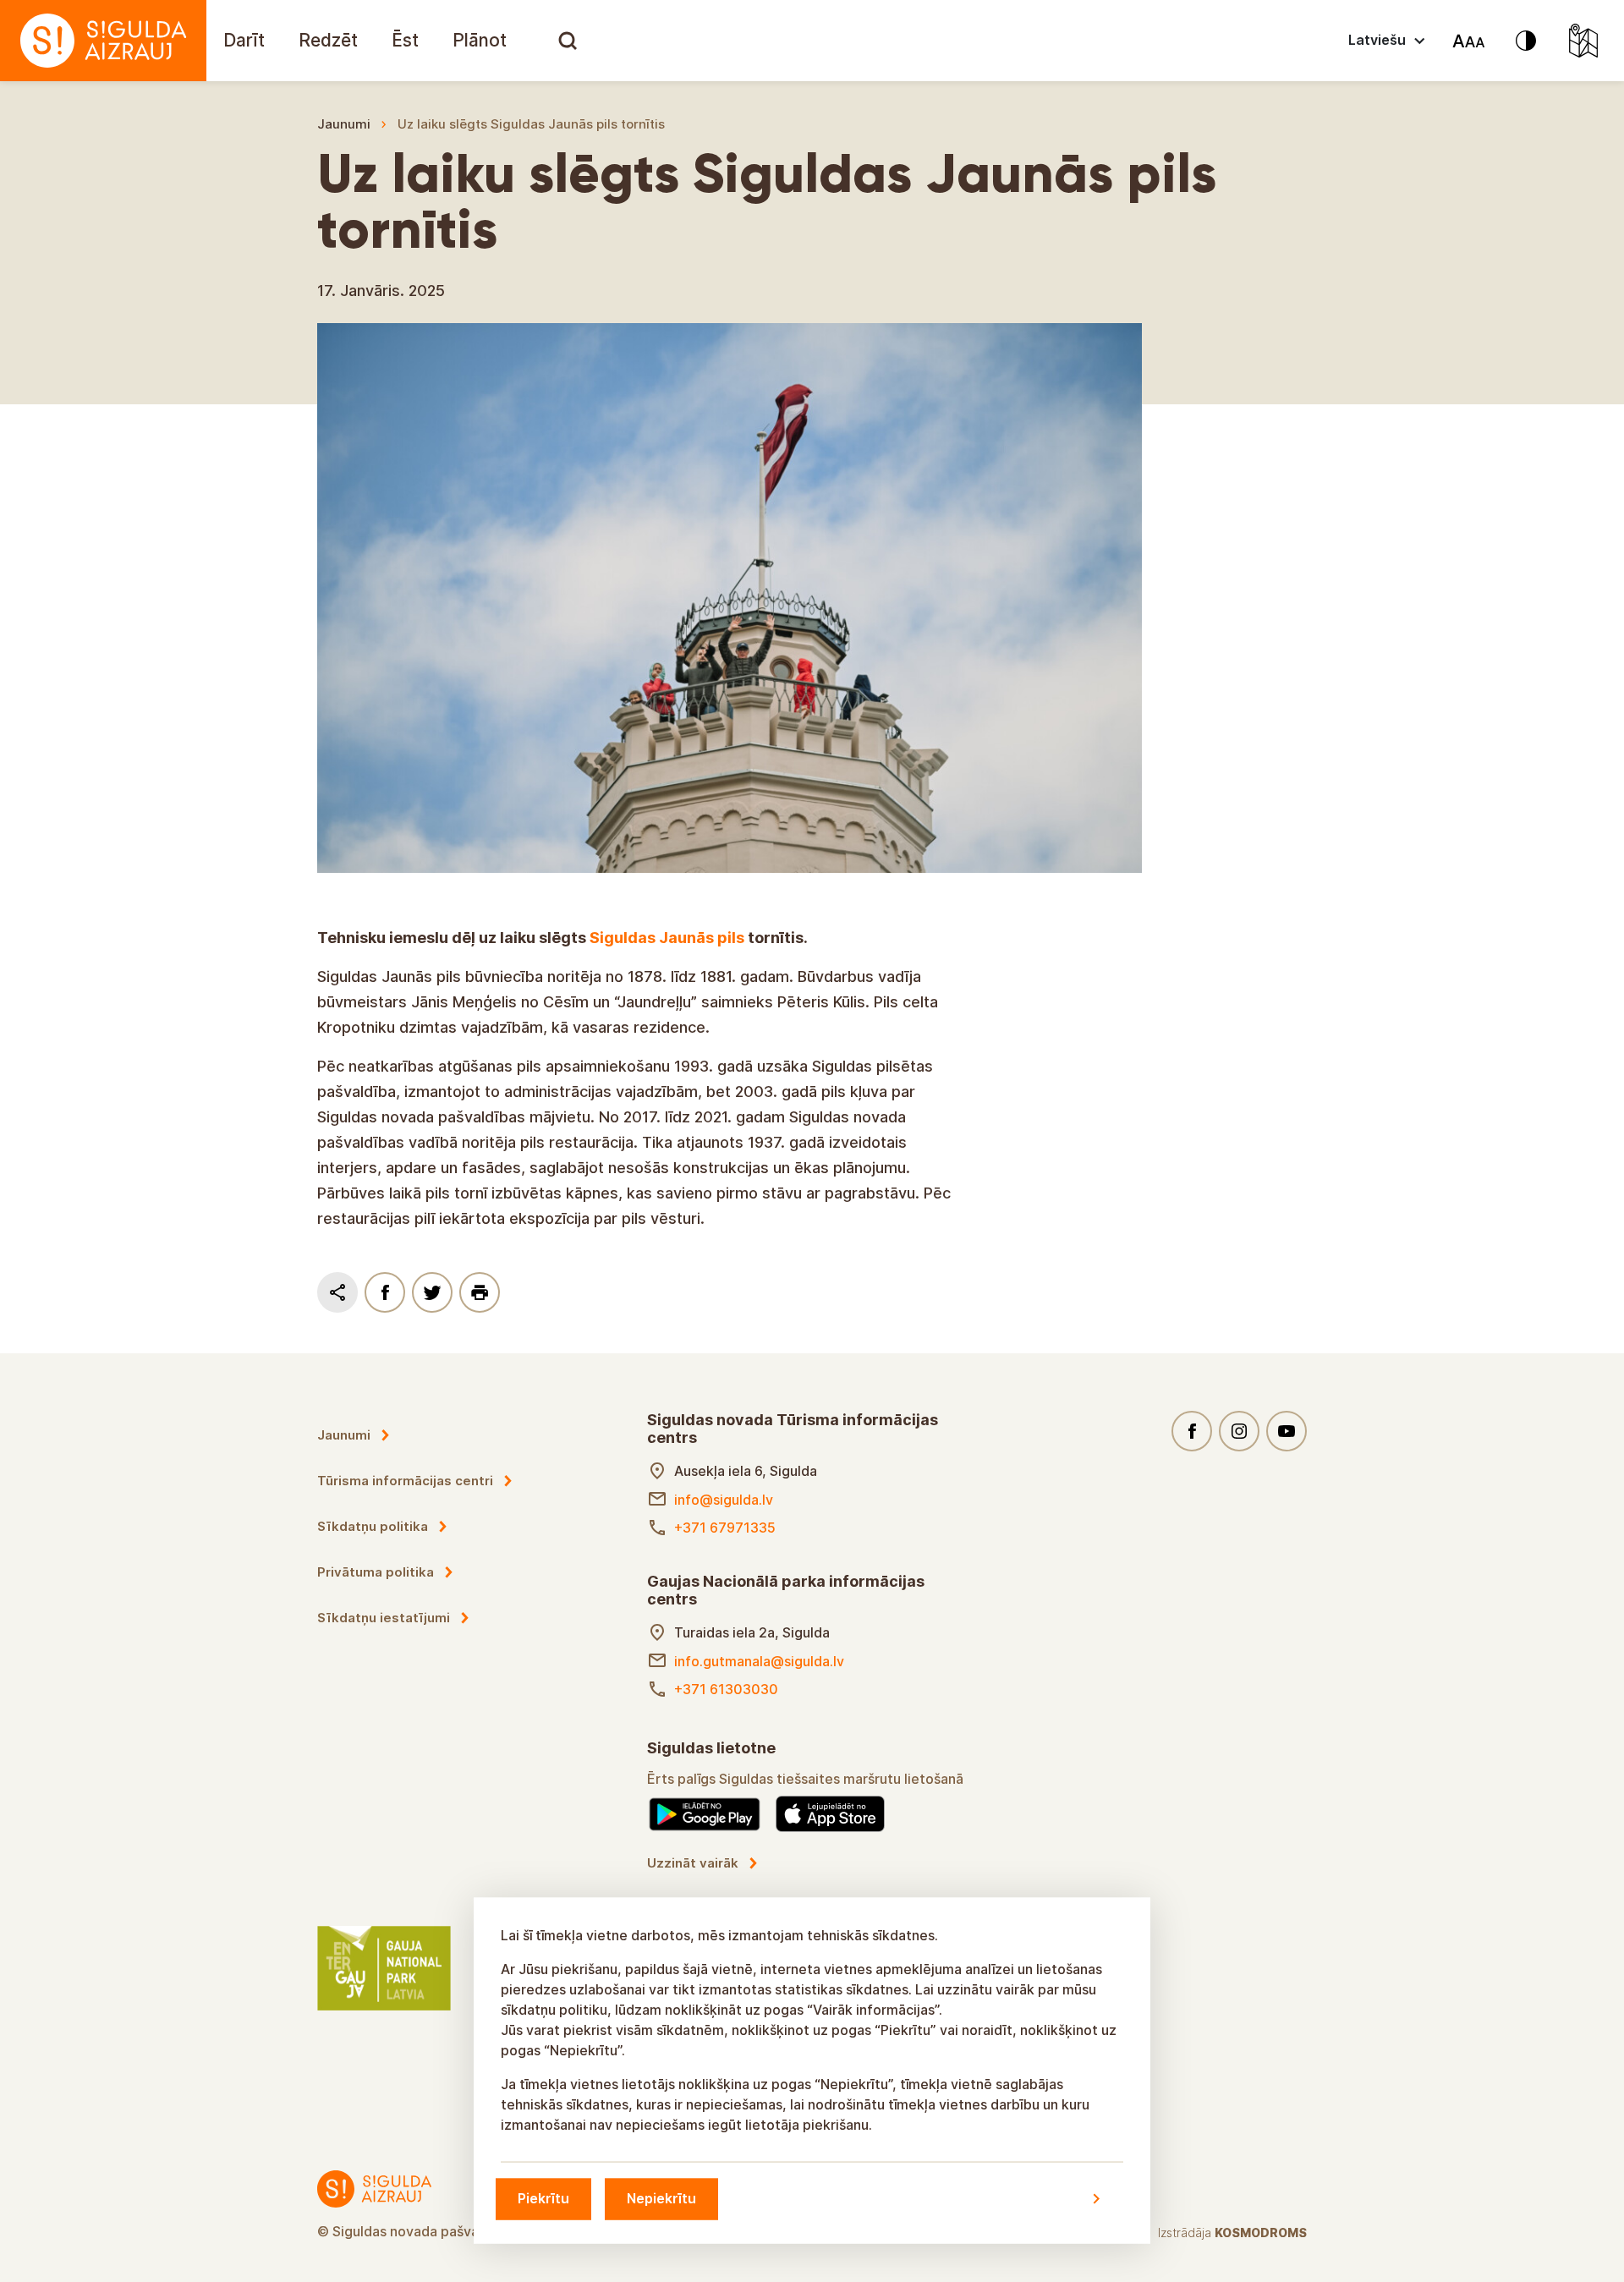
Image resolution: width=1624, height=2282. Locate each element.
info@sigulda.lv (724, 1500)
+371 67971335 (725, 1528)
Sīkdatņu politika (373, 1526)
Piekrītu (543, 2198)
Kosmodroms (1261, 2233)
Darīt (244, 40)
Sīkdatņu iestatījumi (384, 1618)
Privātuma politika (376, 1572)
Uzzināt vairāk (693, 1863)
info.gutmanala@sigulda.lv (759, 1661)
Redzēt (328, 40)
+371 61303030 (726, 1689)
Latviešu (1377, 40)
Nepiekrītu (661, 2198)
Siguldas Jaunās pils (667, 938)
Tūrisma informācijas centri (405, 1481)
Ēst (405, 40)
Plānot (480, 40)
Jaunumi (344, 124)
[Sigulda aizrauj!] (103, 41)
